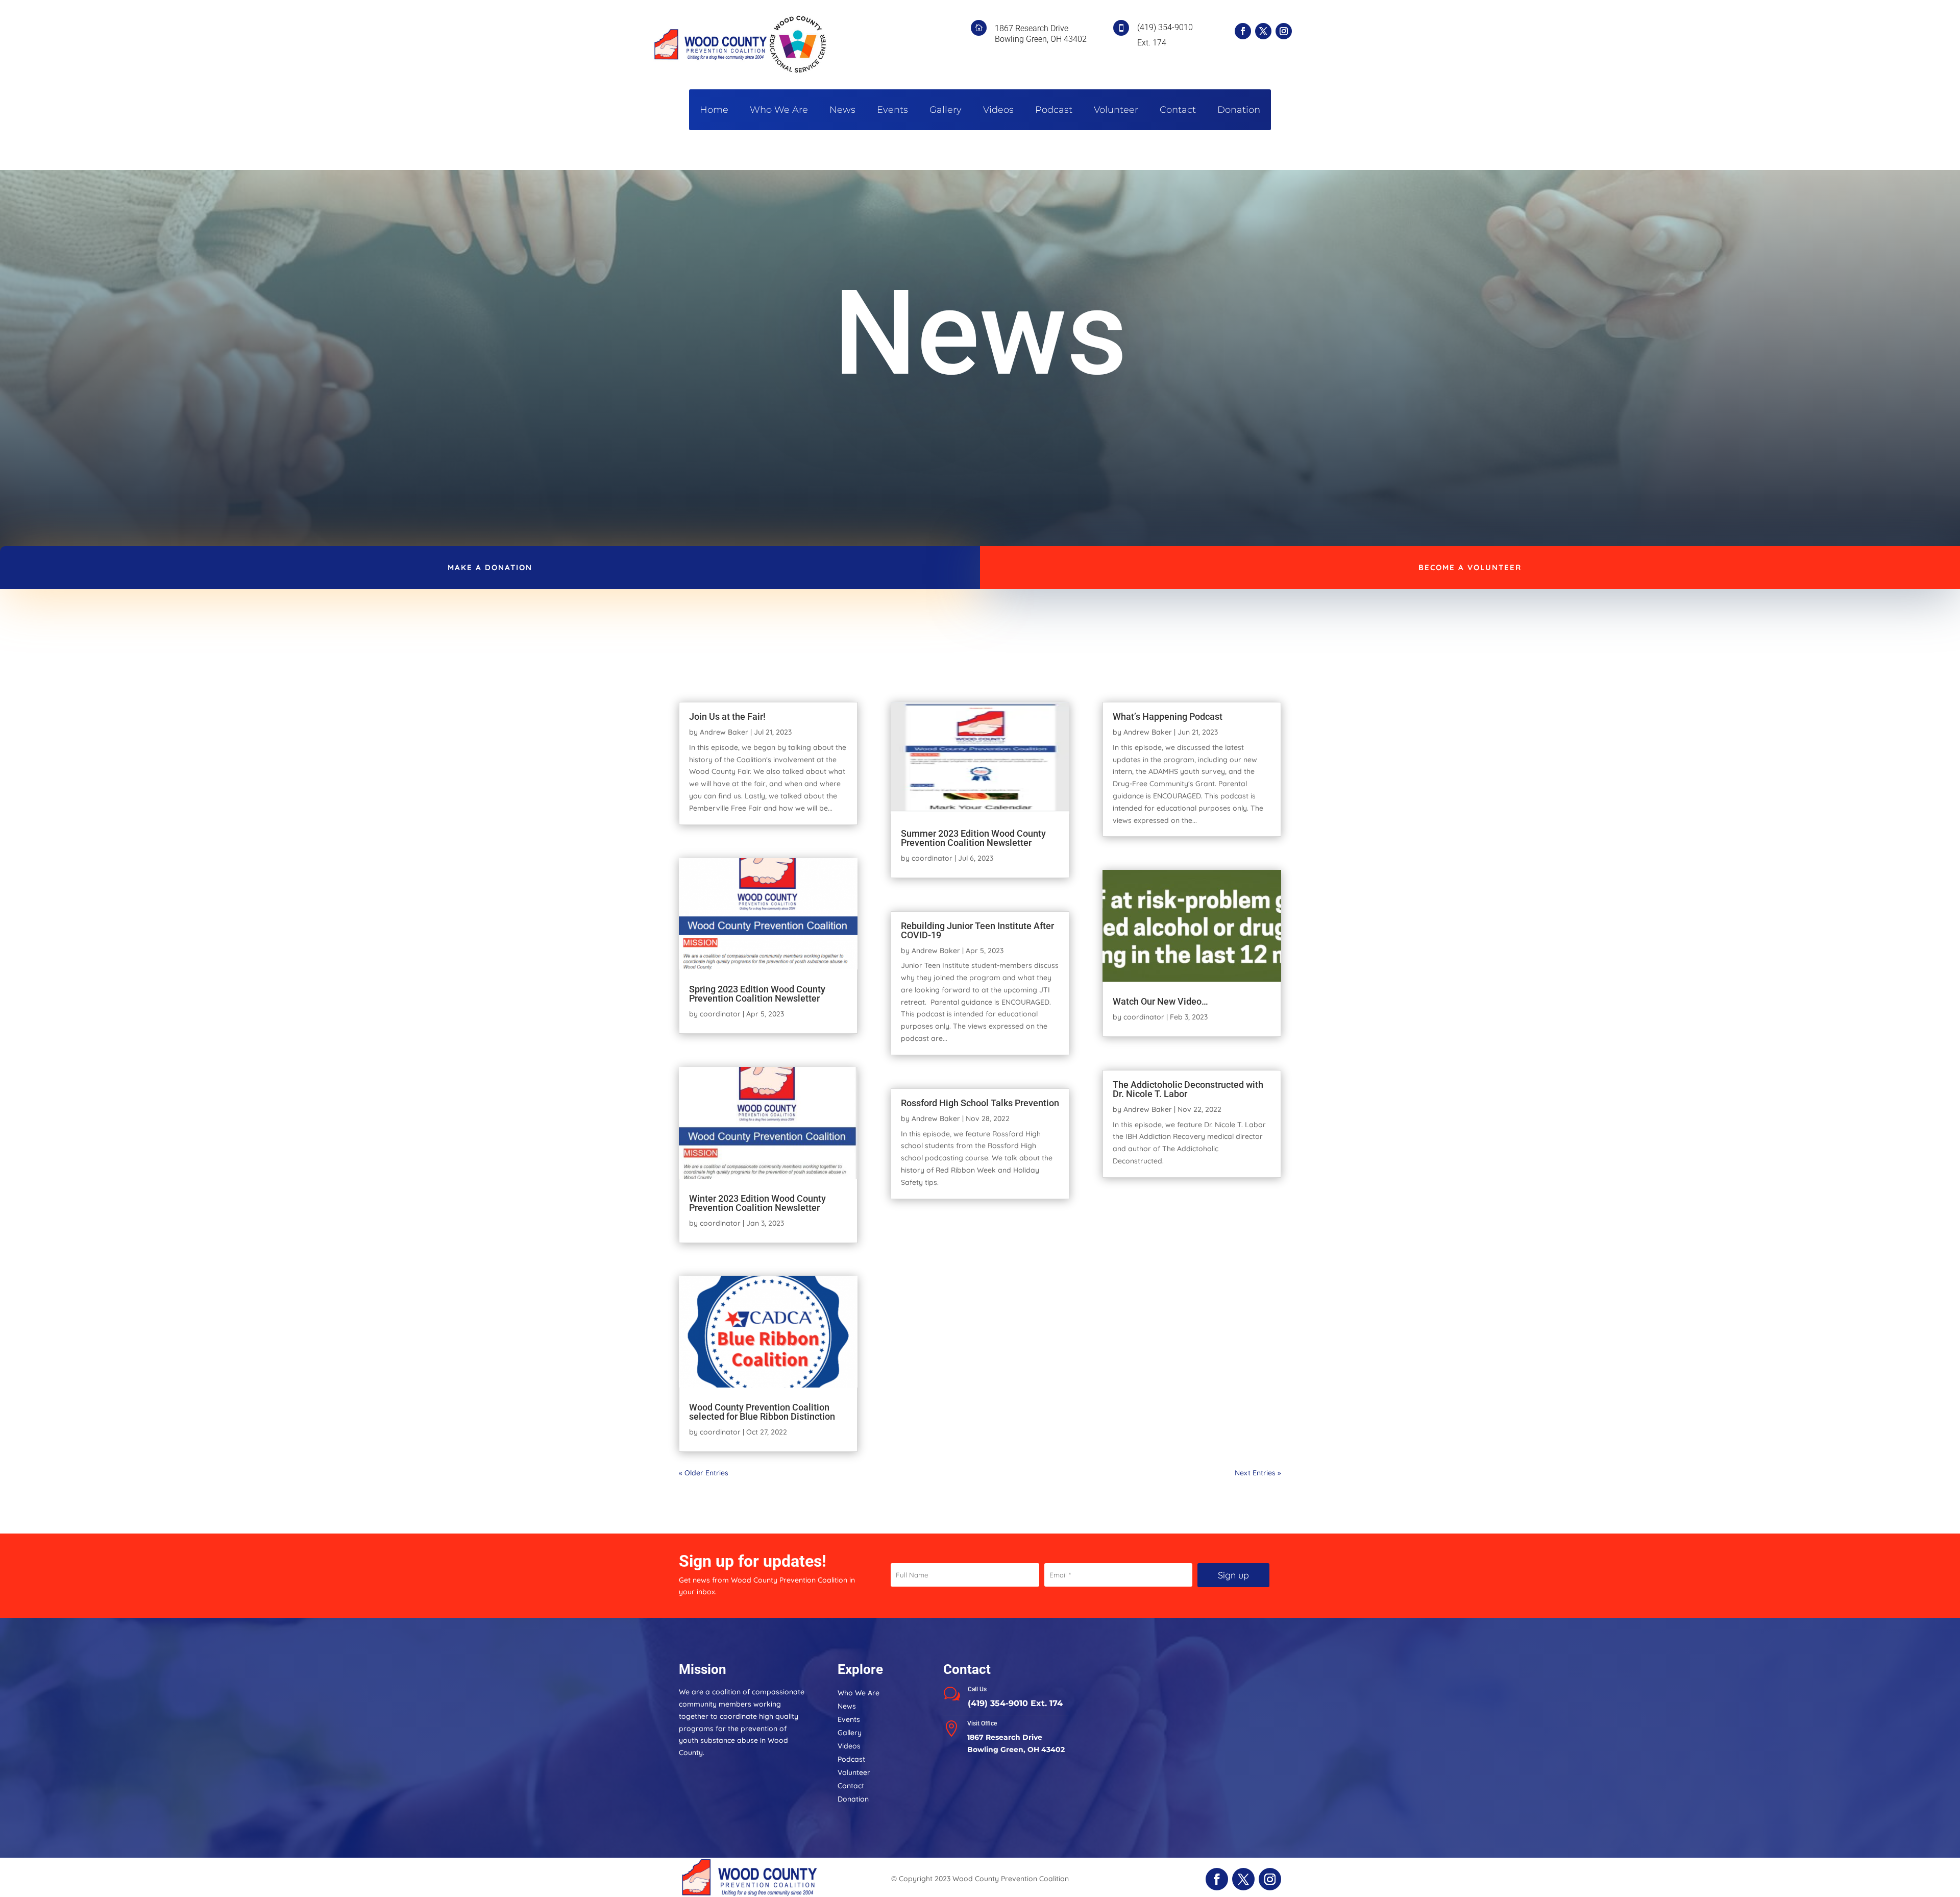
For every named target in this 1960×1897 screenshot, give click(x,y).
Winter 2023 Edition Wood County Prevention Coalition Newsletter (757, 1203)
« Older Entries (704, 1473)
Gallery (946, 111)
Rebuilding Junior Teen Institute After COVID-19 (977, 930)
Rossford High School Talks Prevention (980, 1103)
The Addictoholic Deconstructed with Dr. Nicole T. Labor (1188, 1089)
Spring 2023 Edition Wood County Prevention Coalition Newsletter (757, 994)
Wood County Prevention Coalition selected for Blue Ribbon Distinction (762, 1412)
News (842, 111)
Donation (1239, 111)
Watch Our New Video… (1160, 1001)
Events (892, 111)
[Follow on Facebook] (1243, 31)
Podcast (1054, 111)
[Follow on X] (1263, 31)
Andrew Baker (724, 732)
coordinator (720, 1014)
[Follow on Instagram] (1284, 31)
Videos (998, 111)
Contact (1178, 111)
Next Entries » (1258, 1473)
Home (714, 111)
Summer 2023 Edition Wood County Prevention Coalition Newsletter (973, 838)
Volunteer (1116, 111)
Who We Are (779, 111)
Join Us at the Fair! (727, 716)
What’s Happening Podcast (1168, 716)
